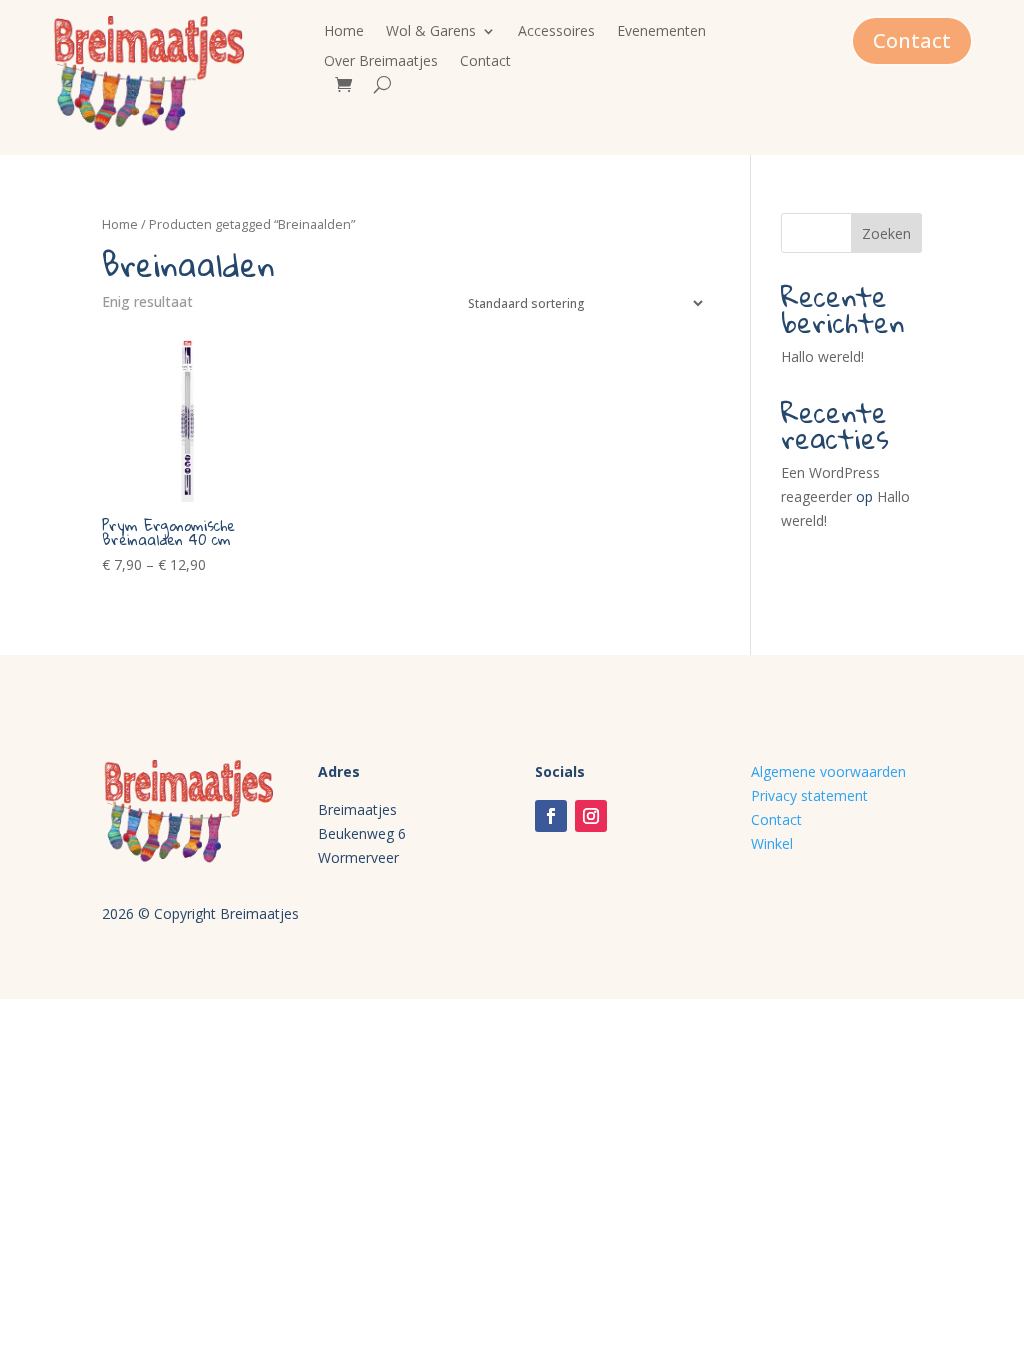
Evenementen (661, 32)
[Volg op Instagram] (591, 816)
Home (344, 32)
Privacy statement (809, 795)
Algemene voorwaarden (828, 771)
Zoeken (886, 233)
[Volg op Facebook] (551, 816)
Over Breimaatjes (381, 62)
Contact (485, 62)
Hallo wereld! (822, 356)
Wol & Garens (431, 32)
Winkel (772, 843)
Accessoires (556, 32)
